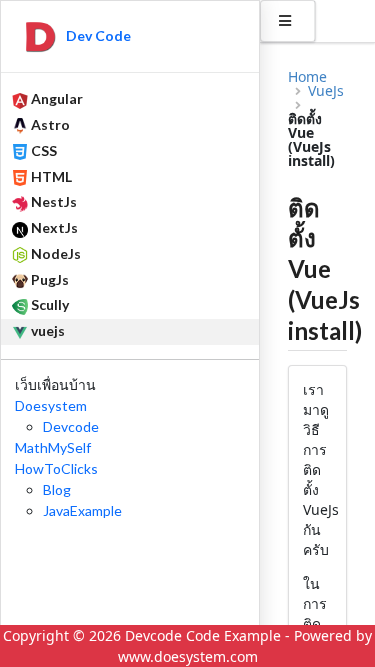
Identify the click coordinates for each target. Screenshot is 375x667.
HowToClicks (56, 468)
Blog (57, 489)
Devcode (71, 426)
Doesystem (51, 405)
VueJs (326, 91)
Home (307, 77)
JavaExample (82, 510)
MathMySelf (53, 447)
